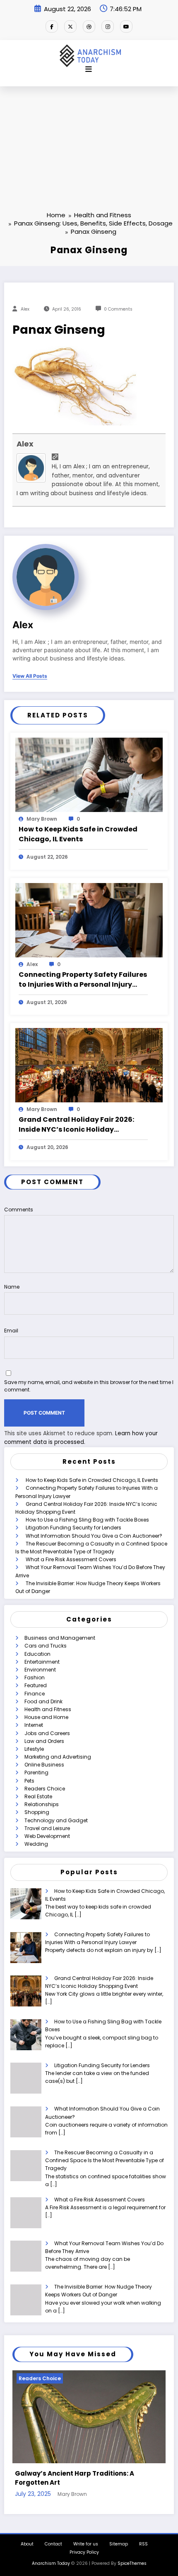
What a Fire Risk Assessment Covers (71, 1559)
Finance (35, 1694)
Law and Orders (44, 1741)
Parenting (36, 1772)
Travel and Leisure (47, 1828)
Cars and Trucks (46, 1646)
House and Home (46, 1717)
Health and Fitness (48, 1709)
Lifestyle (34, 1749)
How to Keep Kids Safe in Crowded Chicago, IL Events (78, 834)
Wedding (36, 1844)
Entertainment (42, 1662)
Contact (53, 2537)
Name (12, 1287)
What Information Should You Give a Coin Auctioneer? (94, 1536)
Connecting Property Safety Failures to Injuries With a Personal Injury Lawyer (83, 980)
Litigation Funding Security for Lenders (73, 1528)
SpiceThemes (132, 2557)
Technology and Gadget (56, 1820)
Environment (40, 1670)
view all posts (30, 676)
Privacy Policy (84, 2546)
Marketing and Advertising (58, 1757)
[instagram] (108, 26)
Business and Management (60, 1638)
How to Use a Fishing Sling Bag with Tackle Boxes (87, 1520)
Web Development (47, 1836)
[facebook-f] (52, 26)
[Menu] (89, 69)
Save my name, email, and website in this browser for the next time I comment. (89, 1386)
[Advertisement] (89, 135)
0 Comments (118, 309)
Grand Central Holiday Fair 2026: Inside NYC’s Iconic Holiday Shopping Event (76, 1125)
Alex (25, 309)
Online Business (44, 1765)
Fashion (35, 1677)
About (27, 2537)
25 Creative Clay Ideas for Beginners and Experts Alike (90, 2472)
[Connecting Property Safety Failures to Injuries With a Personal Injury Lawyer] (89, 920)
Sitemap (119, 2537)
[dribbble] (89, 26)
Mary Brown (42, 819)
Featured (36, 1685)
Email (11, 1331)
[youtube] (126, 26)
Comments (19, 1210)
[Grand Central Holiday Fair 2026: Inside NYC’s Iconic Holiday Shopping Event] (89, 1065)
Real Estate (38, 1796)
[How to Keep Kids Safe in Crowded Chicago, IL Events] (89, 774)
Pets (29, 1781)
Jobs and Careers (47, 1733)
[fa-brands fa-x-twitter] (70, 26)
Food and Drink (43, 1701)
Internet (34, 1725)
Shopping (37, 1812)
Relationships (42, 1804)
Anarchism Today (51, 2557)
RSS (143, 2537)
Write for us (86, 2537)
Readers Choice (45, 1789)
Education (37, 1654)
